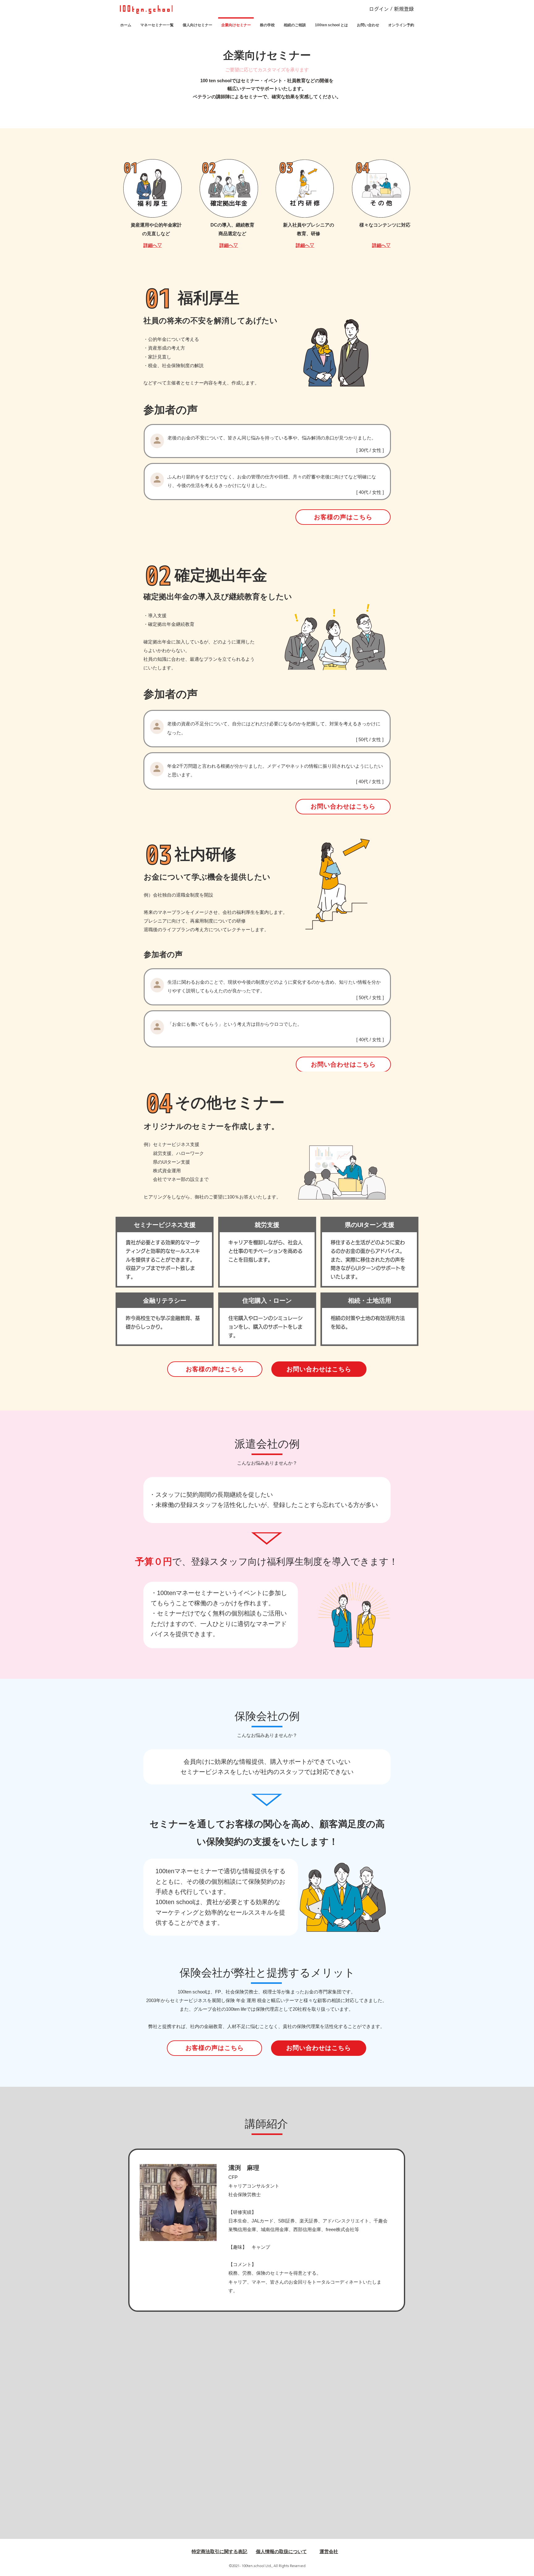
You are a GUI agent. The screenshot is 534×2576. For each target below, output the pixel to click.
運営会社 (329, 2551)
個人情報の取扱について (281, 2551)
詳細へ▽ (153, 245)
